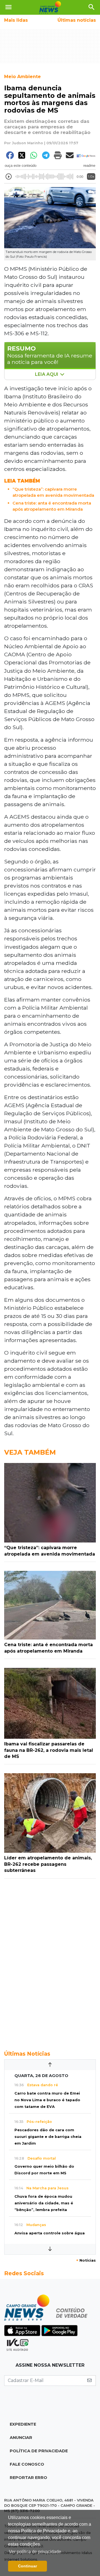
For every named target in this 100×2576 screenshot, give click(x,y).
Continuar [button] (27, 2566)
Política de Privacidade (39, 2451)
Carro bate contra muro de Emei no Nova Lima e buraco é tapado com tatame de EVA (47, 2100)
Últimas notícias (77, 20)
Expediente (23, 2424)
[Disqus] (50, 1961)
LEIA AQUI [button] (47, 374)
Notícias (86, 2260)
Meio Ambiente (22, 77)
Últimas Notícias (27, 2054)
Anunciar (21, 2438)
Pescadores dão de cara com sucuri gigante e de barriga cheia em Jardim (48, 2137)
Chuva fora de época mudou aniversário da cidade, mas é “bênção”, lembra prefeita (44, 2203)
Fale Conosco (27, 2464)
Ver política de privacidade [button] (35, 2552)
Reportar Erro (28, 2478)
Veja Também (30, 1452)
